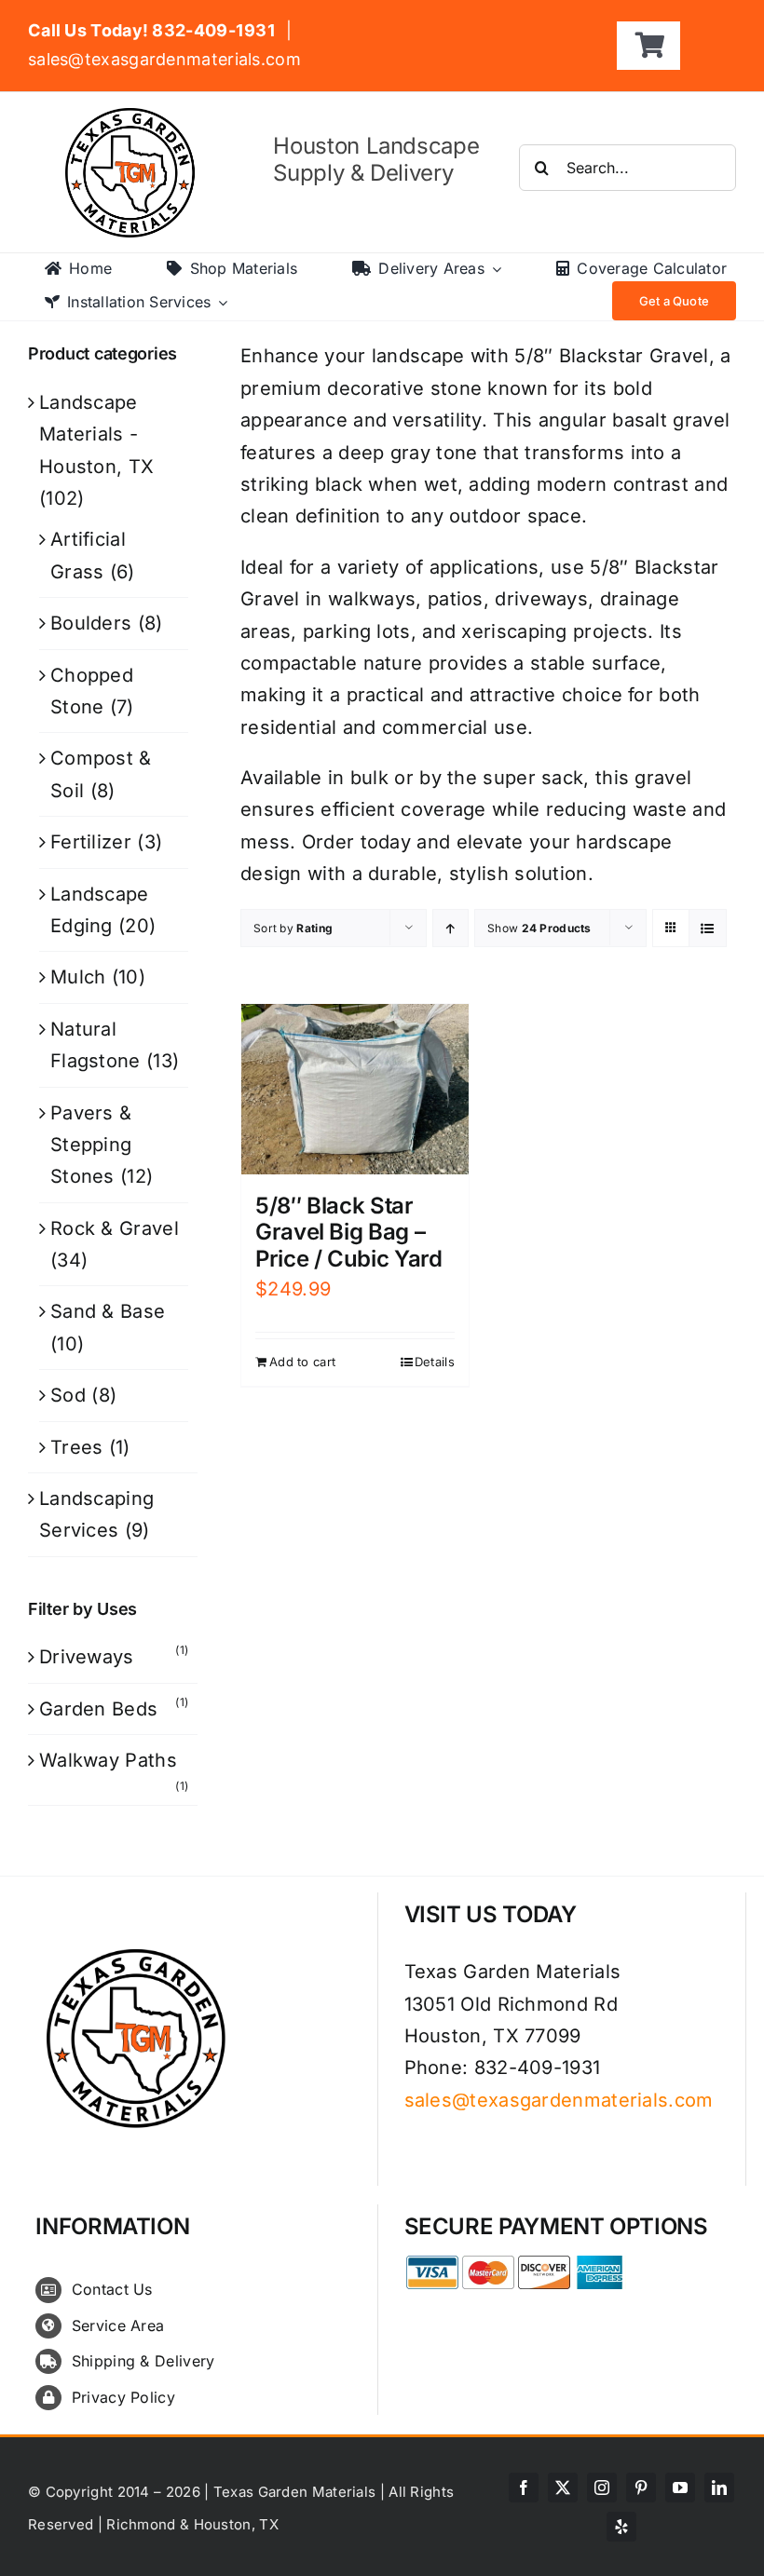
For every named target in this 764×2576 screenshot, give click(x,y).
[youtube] (680, 2488)
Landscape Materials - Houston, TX (96, 434)
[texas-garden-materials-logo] (133, 117)
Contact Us (112, 2289)
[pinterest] (641, 2488)
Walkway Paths (108, 1760)
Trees (77, 1447)
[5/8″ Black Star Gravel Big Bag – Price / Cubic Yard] (355, 1089)
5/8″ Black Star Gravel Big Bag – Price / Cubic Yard (349, 1233)
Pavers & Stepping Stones (91, 1145)
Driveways (87, 1657)
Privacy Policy (123, 2397)
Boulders (91, 623)
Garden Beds (98, 1709)
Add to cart (302, 1362)
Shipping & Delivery (143, 2361)
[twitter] (563, 2488)
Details (435, 1362)
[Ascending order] (450, 928)
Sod (68, 1395)
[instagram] (602, 2488)
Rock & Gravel (115, 1228)
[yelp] (621, 2527)
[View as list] (708, 928)
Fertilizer (91, 842)
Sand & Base (108, 1311)
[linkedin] (719, 2488)
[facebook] (524, 2488)
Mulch (78, 977)
